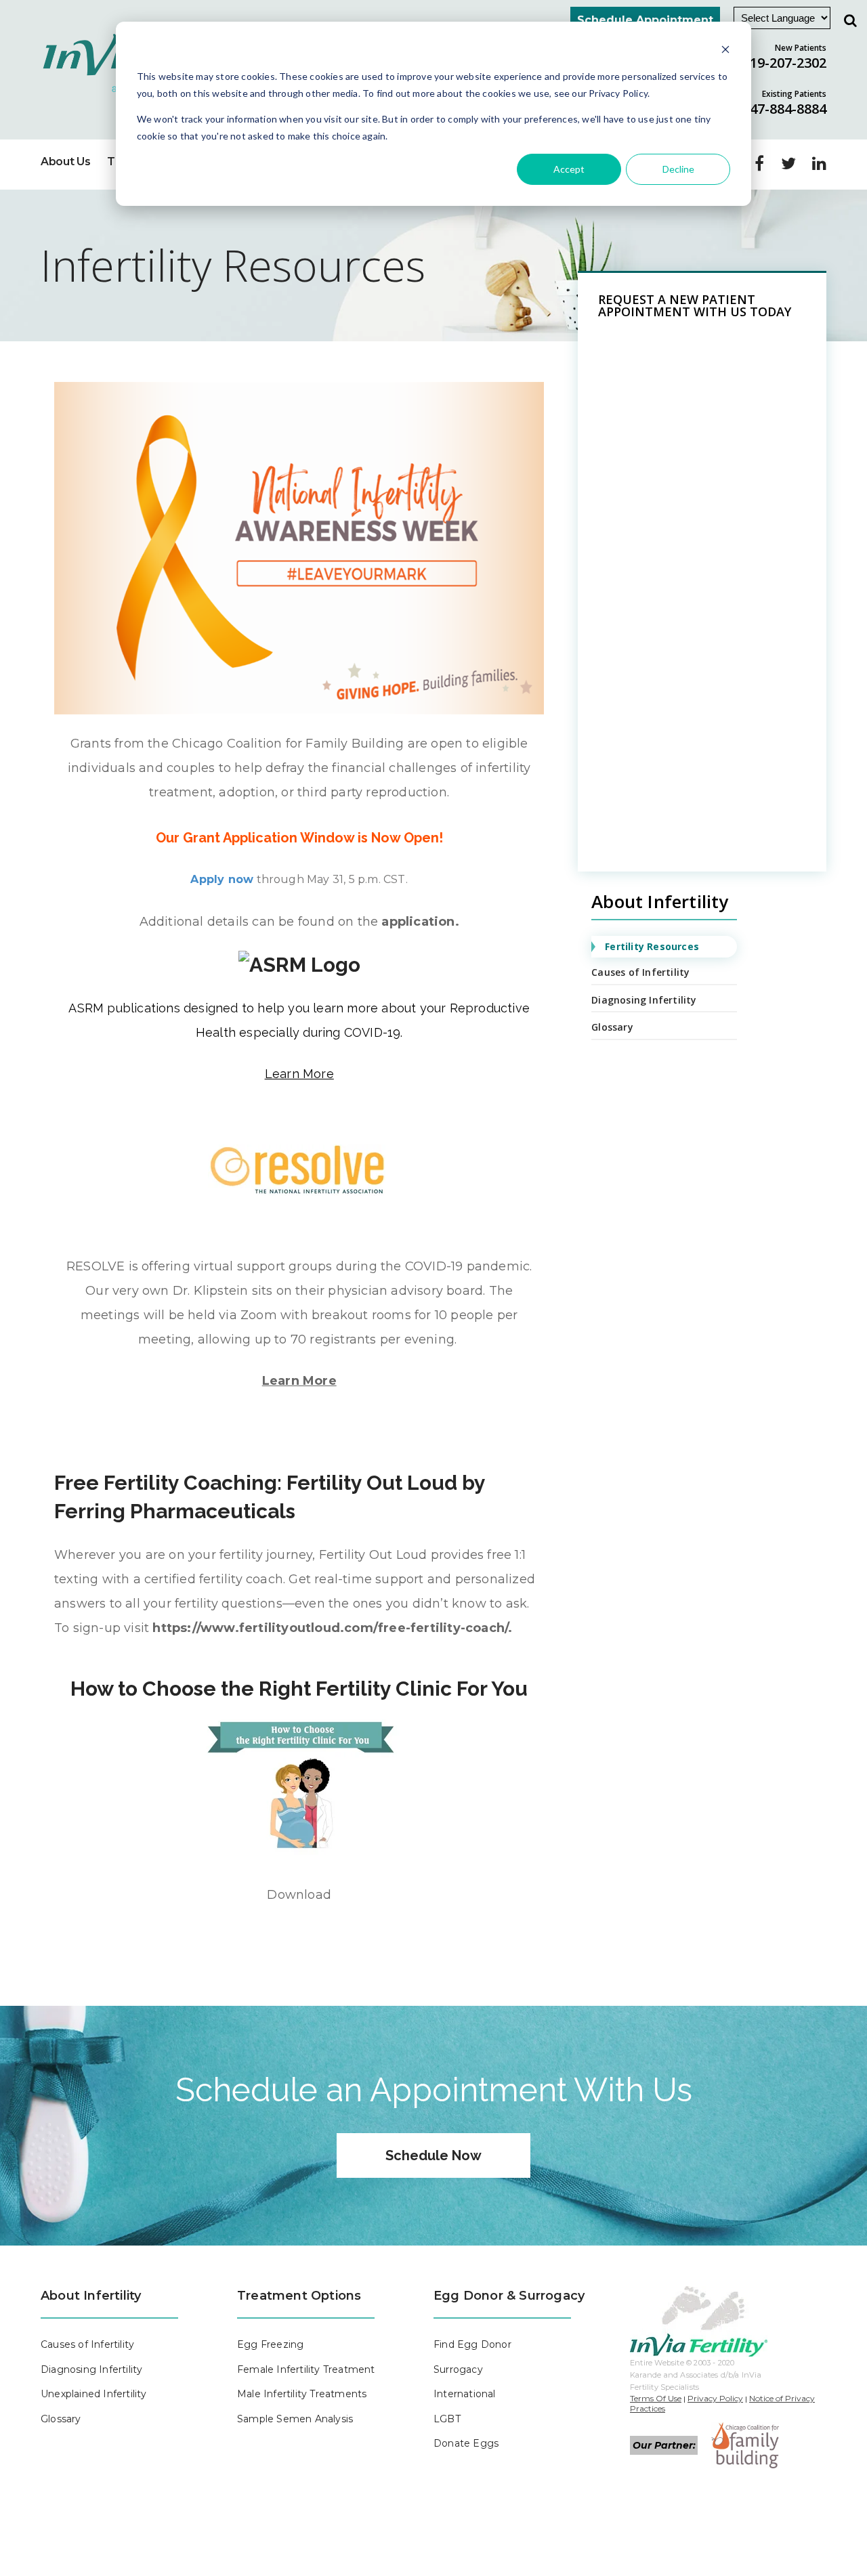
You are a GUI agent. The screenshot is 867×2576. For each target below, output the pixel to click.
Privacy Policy (715, 2398)
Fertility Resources (652, 946)
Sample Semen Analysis (295, 2419)
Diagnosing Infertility (644, 1000)
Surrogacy (458, 2369)
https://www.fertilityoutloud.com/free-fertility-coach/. (332, 1628)
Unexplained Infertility (94, 2394)
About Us (65, 162)
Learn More (299, 1381)
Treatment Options (299, 2296)
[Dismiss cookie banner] (725, 51)
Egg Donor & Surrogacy (509, 2296)
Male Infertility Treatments (302, 2394)
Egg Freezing (270, 2344)
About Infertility (91, 2296)
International (465, 2394)
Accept (569, 169)
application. (420, 922)
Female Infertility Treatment (306, 2369)
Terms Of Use (656, 2398)
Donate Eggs (466, 2443)
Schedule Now (433, 2155)
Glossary (612, 1027)
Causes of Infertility (640, 972)
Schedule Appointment (645, 20)
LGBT (447, 2419)
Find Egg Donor (472, 2344)
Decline (678, 169)
